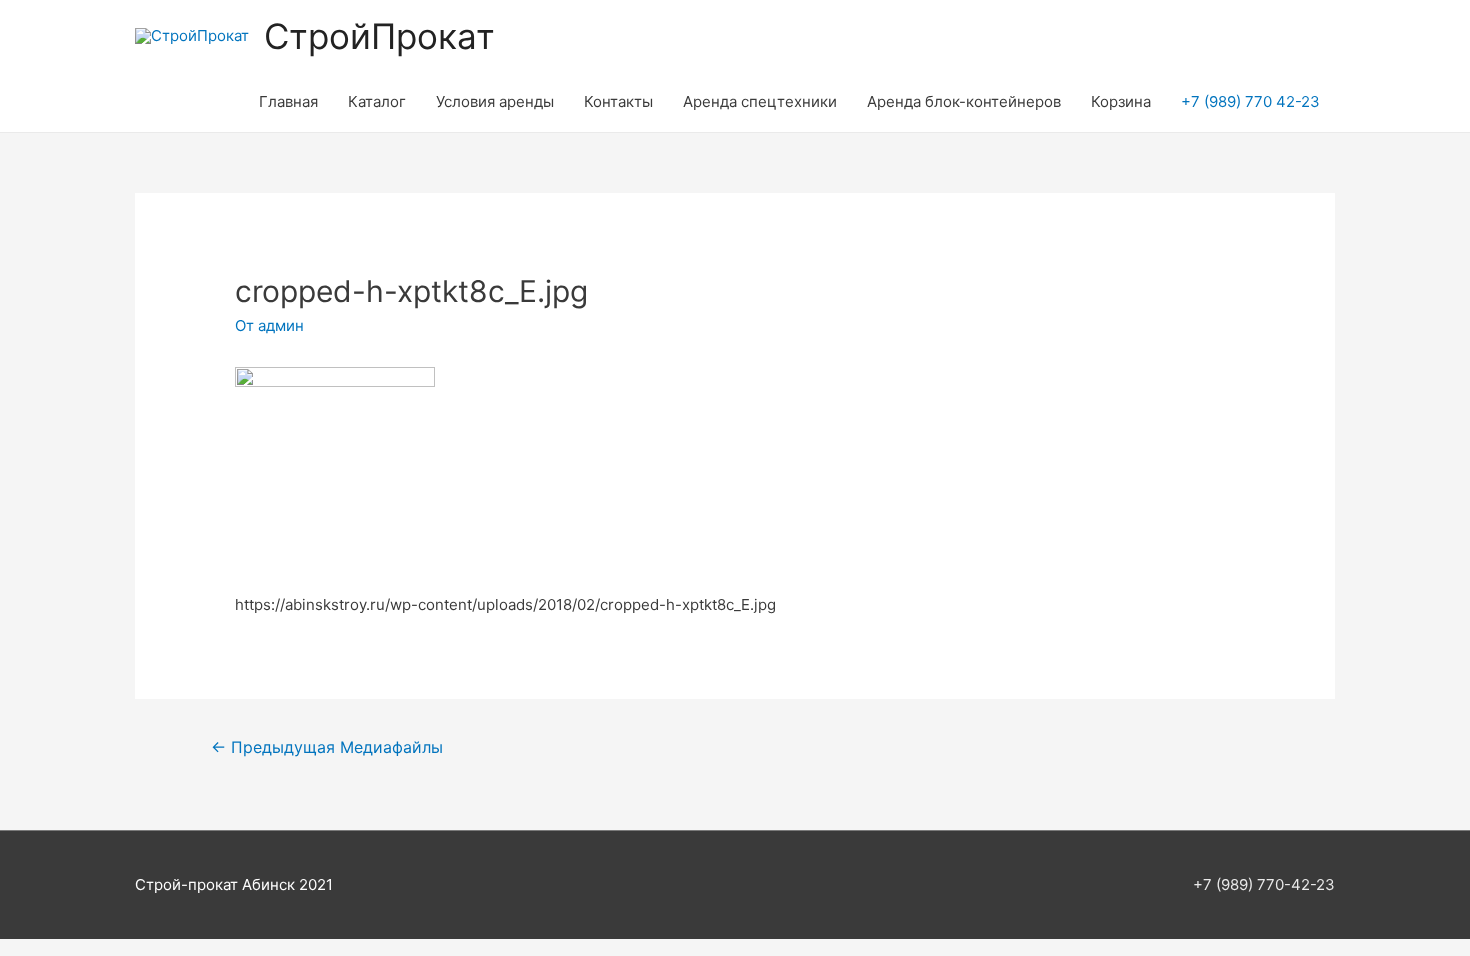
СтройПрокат (379, 36)
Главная (288, 101)
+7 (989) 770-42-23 (1264, 884)
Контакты (618, 101)
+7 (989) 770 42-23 (1250, 101)
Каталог (377, 101)
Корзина (1121, 101)
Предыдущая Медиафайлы (327, 747)
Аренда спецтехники (760, 101)
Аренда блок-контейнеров (964, 101)
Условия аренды (495, 101)
